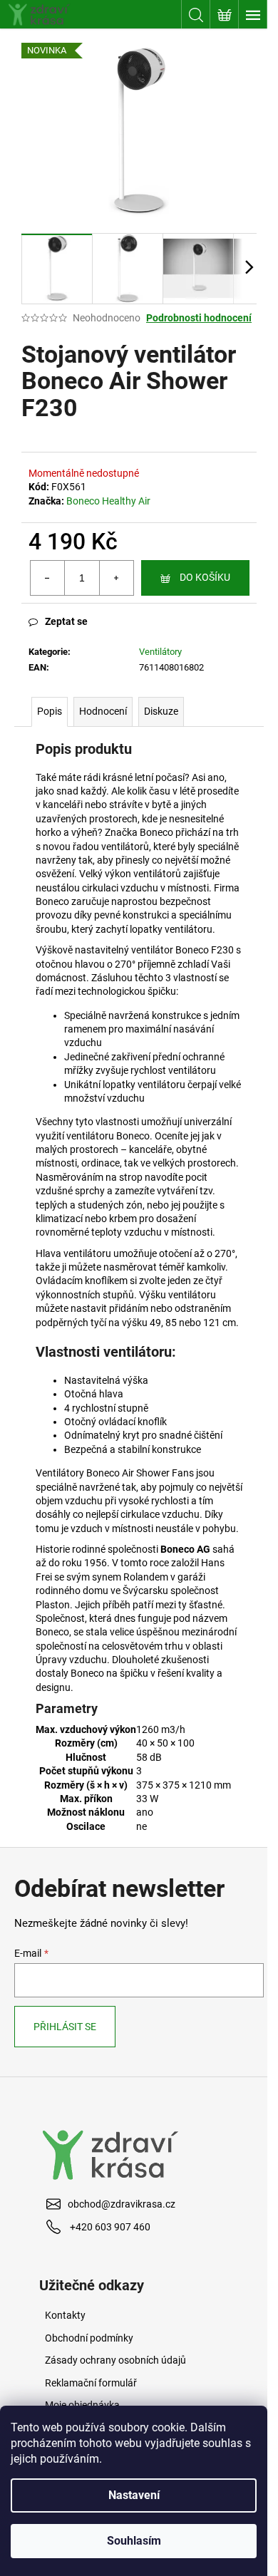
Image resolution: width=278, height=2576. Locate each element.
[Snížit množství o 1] (48, 578)
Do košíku (205, 577)
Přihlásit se (65, 2027)
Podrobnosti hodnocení (199, 318)
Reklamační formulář (91, 2383)
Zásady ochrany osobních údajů (115, 2360)
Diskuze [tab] (161, 711)
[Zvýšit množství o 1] (116, 578)
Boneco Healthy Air (108, 501)
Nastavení (134, 2495)
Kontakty (65, 2315)
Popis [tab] (50, 711)
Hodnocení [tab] (103, 711)
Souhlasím (134, 2541)
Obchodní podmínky (89, 2338)
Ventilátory (160, 652)
